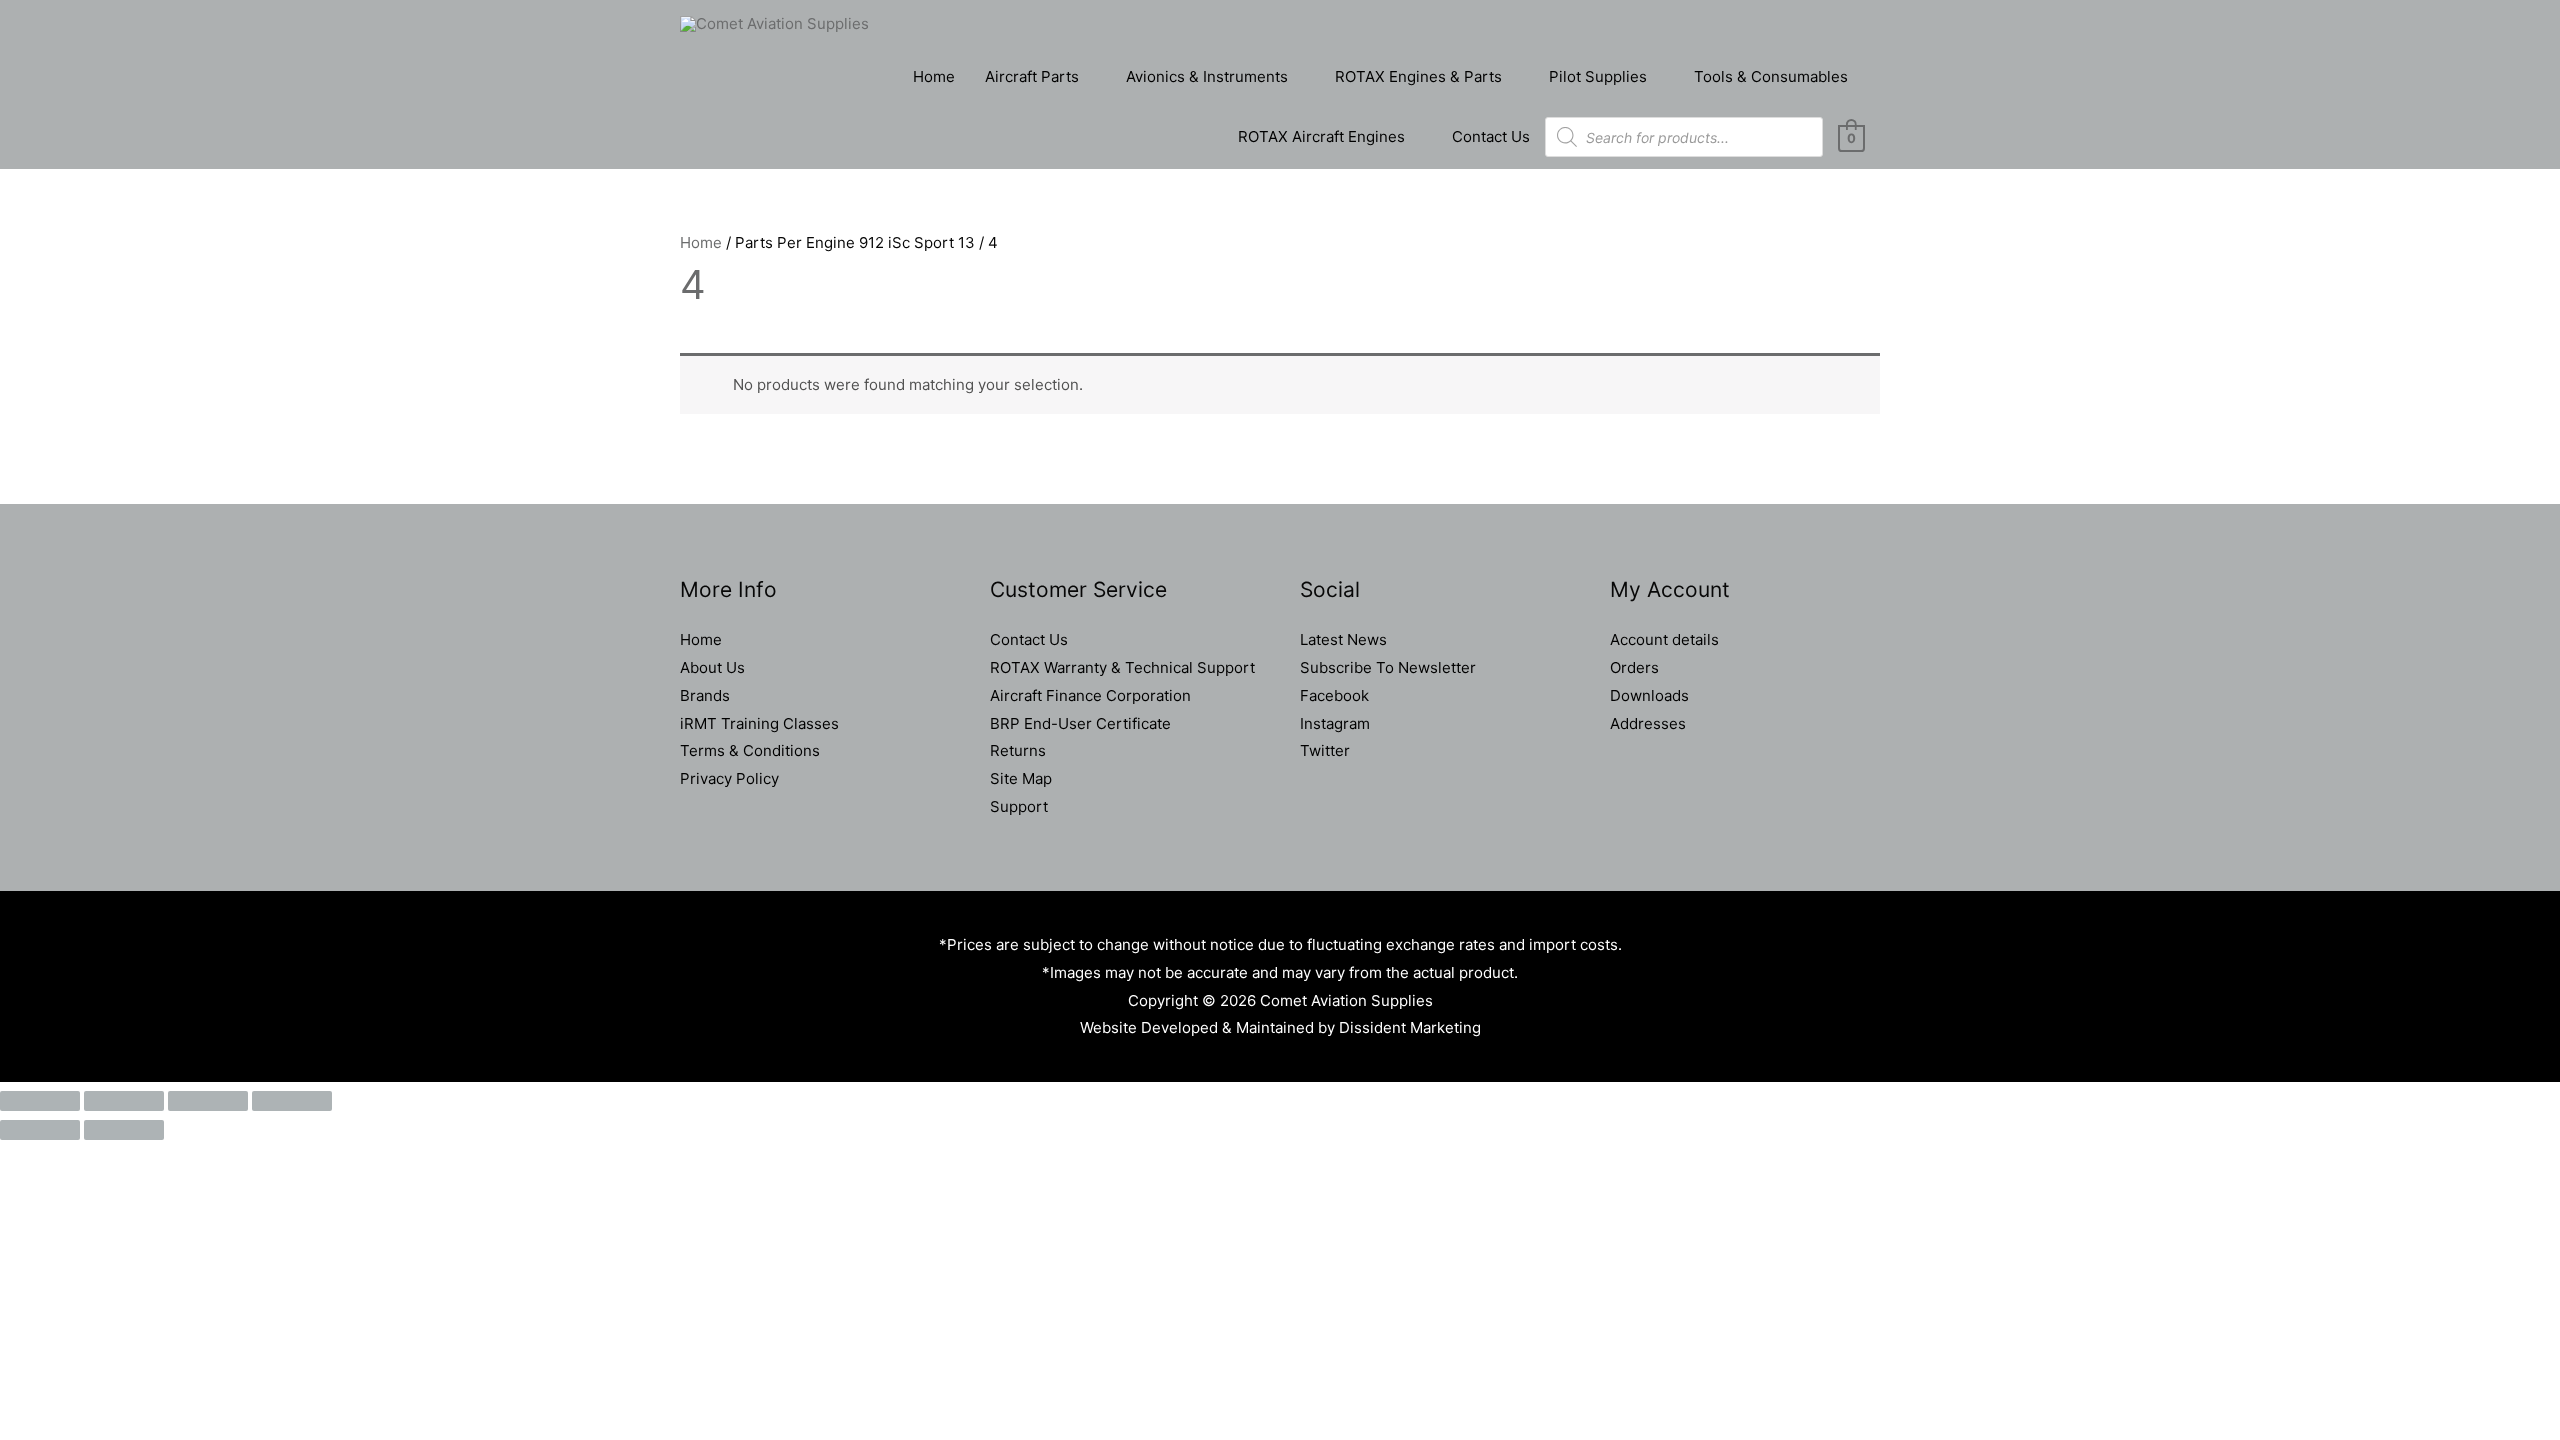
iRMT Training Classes (759, 723)
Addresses (1648, 723)
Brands (705, 695)
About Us (712, 667)
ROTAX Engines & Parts (1418, 76)
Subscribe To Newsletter (1388, 667)
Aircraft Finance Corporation (1090, 695)
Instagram (1335, 723)
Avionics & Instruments (1207, 76)
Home (934, 76)
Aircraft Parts (1032, 76)
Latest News (1343, 639)
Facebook (1334, 695)
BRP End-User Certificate (1080, 723)
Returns (1018, 750)
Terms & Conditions (750, 750)
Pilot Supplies (1598, 76)
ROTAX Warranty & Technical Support (1122, 667)
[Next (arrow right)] (124, 1130)
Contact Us (1491, 136)
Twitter (1325, 750)
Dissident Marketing (1410, 1027)
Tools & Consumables (1771, 76)
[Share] (208, 1101)
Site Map (1021, 778)
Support (1019, 806)
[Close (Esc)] (292, 1101)
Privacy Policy (729, 778)
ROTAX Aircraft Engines (1321, 136)
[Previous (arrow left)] (40, 1130)
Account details (1664, 639)
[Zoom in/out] (40, 1101)
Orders (1634, 667)
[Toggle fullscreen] (124, 1101)
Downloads (1649, 695)
